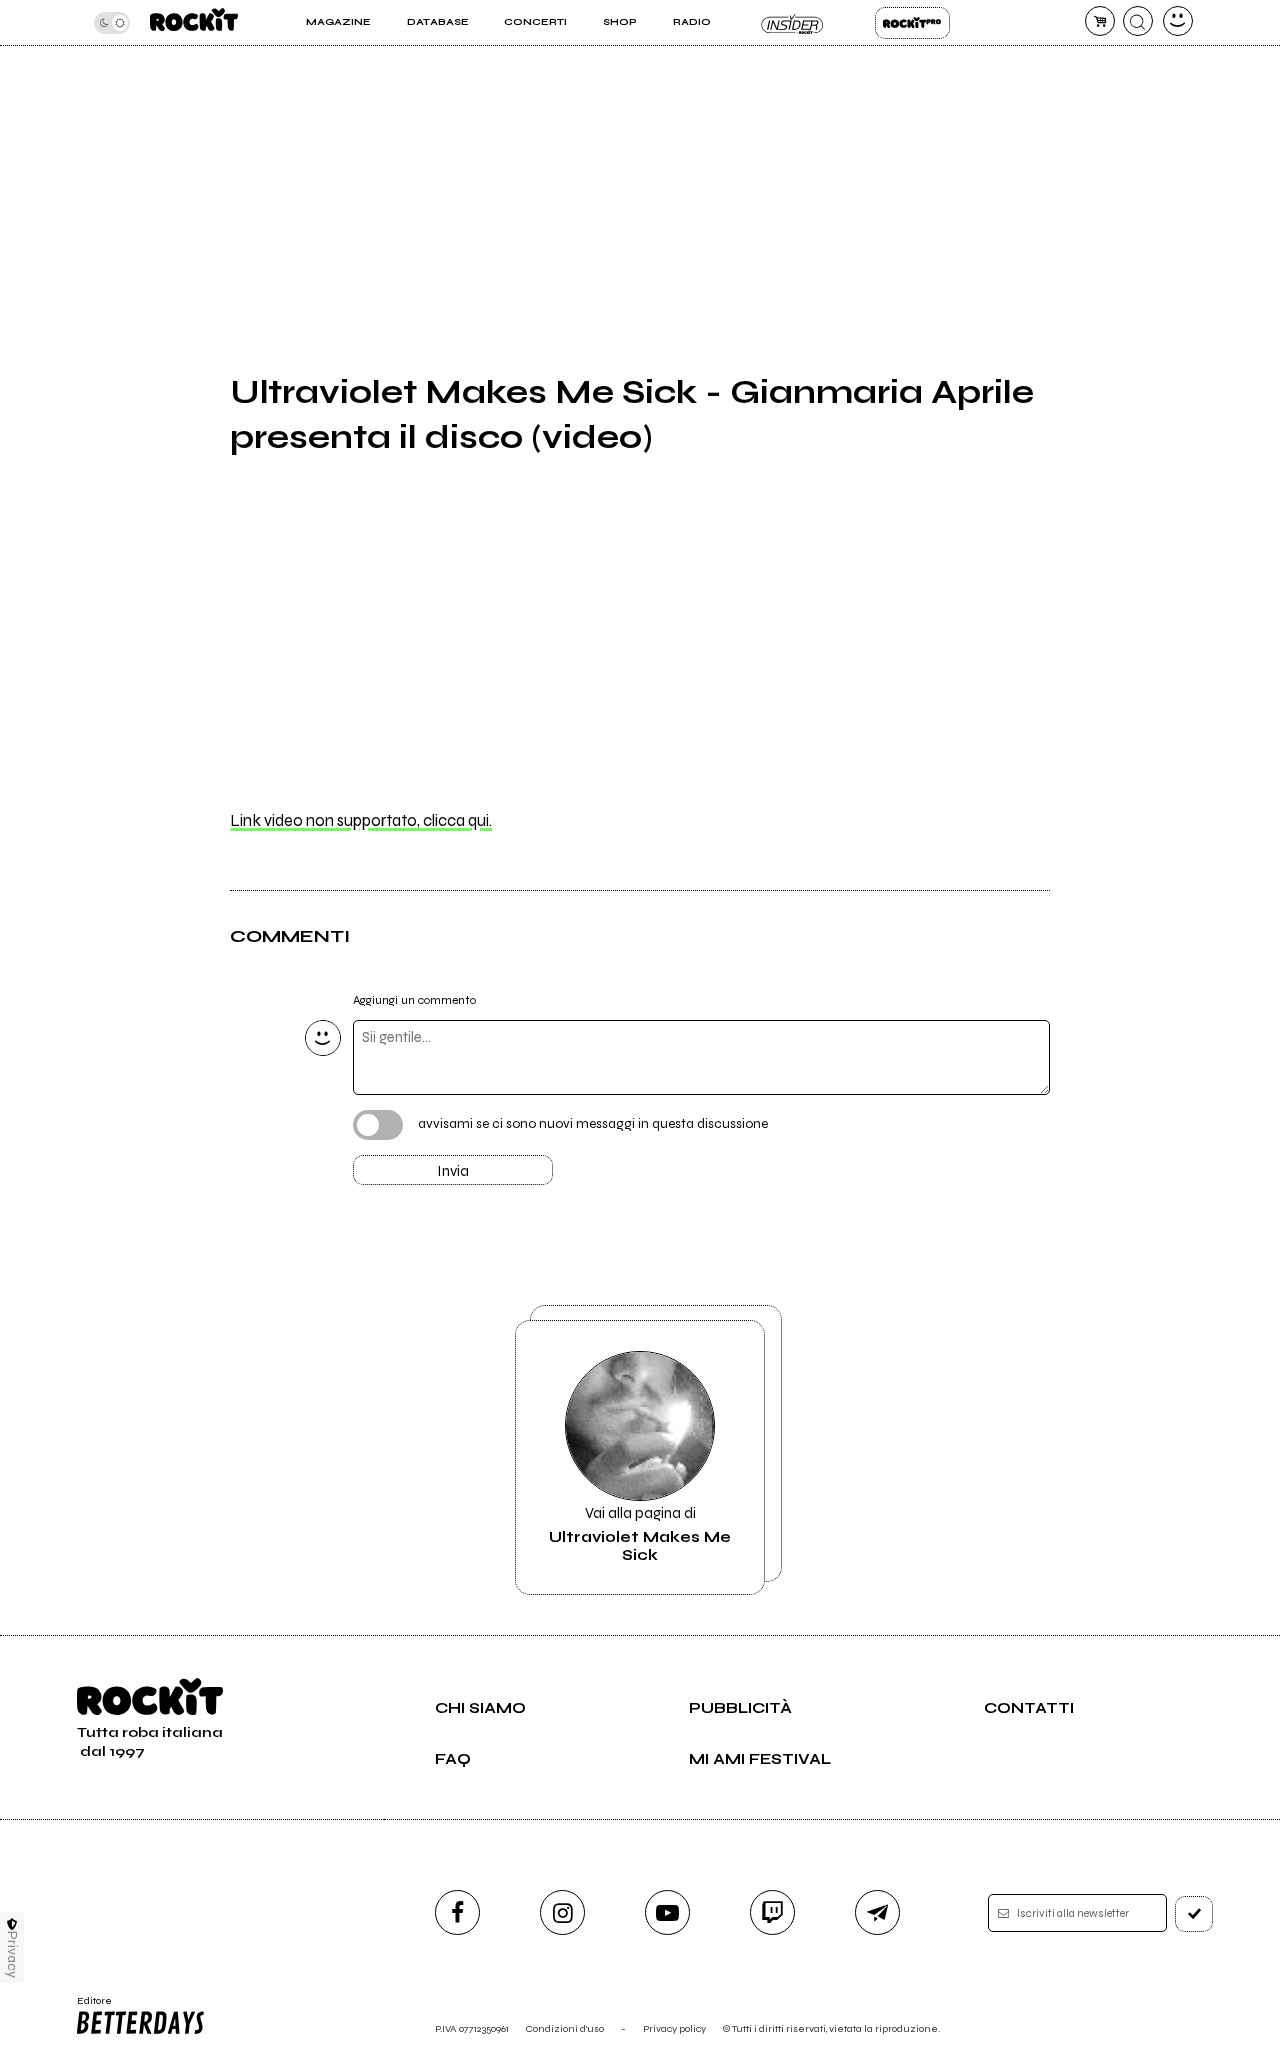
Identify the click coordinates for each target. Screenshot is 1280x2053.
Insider (792, 23)
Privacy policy (674, 2028)
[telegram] (877, 1912)
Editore (88, 2007)
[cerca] (1138, 21)
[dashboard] (1178, 21)
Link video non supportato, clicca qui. (361, 821)
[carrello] (1100, 21)
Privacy (12, 1954)
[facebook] (457, 1912)
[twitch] (772, 1912)
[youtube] (667, 1912)
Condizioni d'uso (565, 2028)
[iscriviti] (1194, 1914)
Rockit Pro (912, 23)
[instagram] (562, 1912)
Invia (453, 1171)
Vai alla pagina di (640, 1534)
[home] (194, 22)
